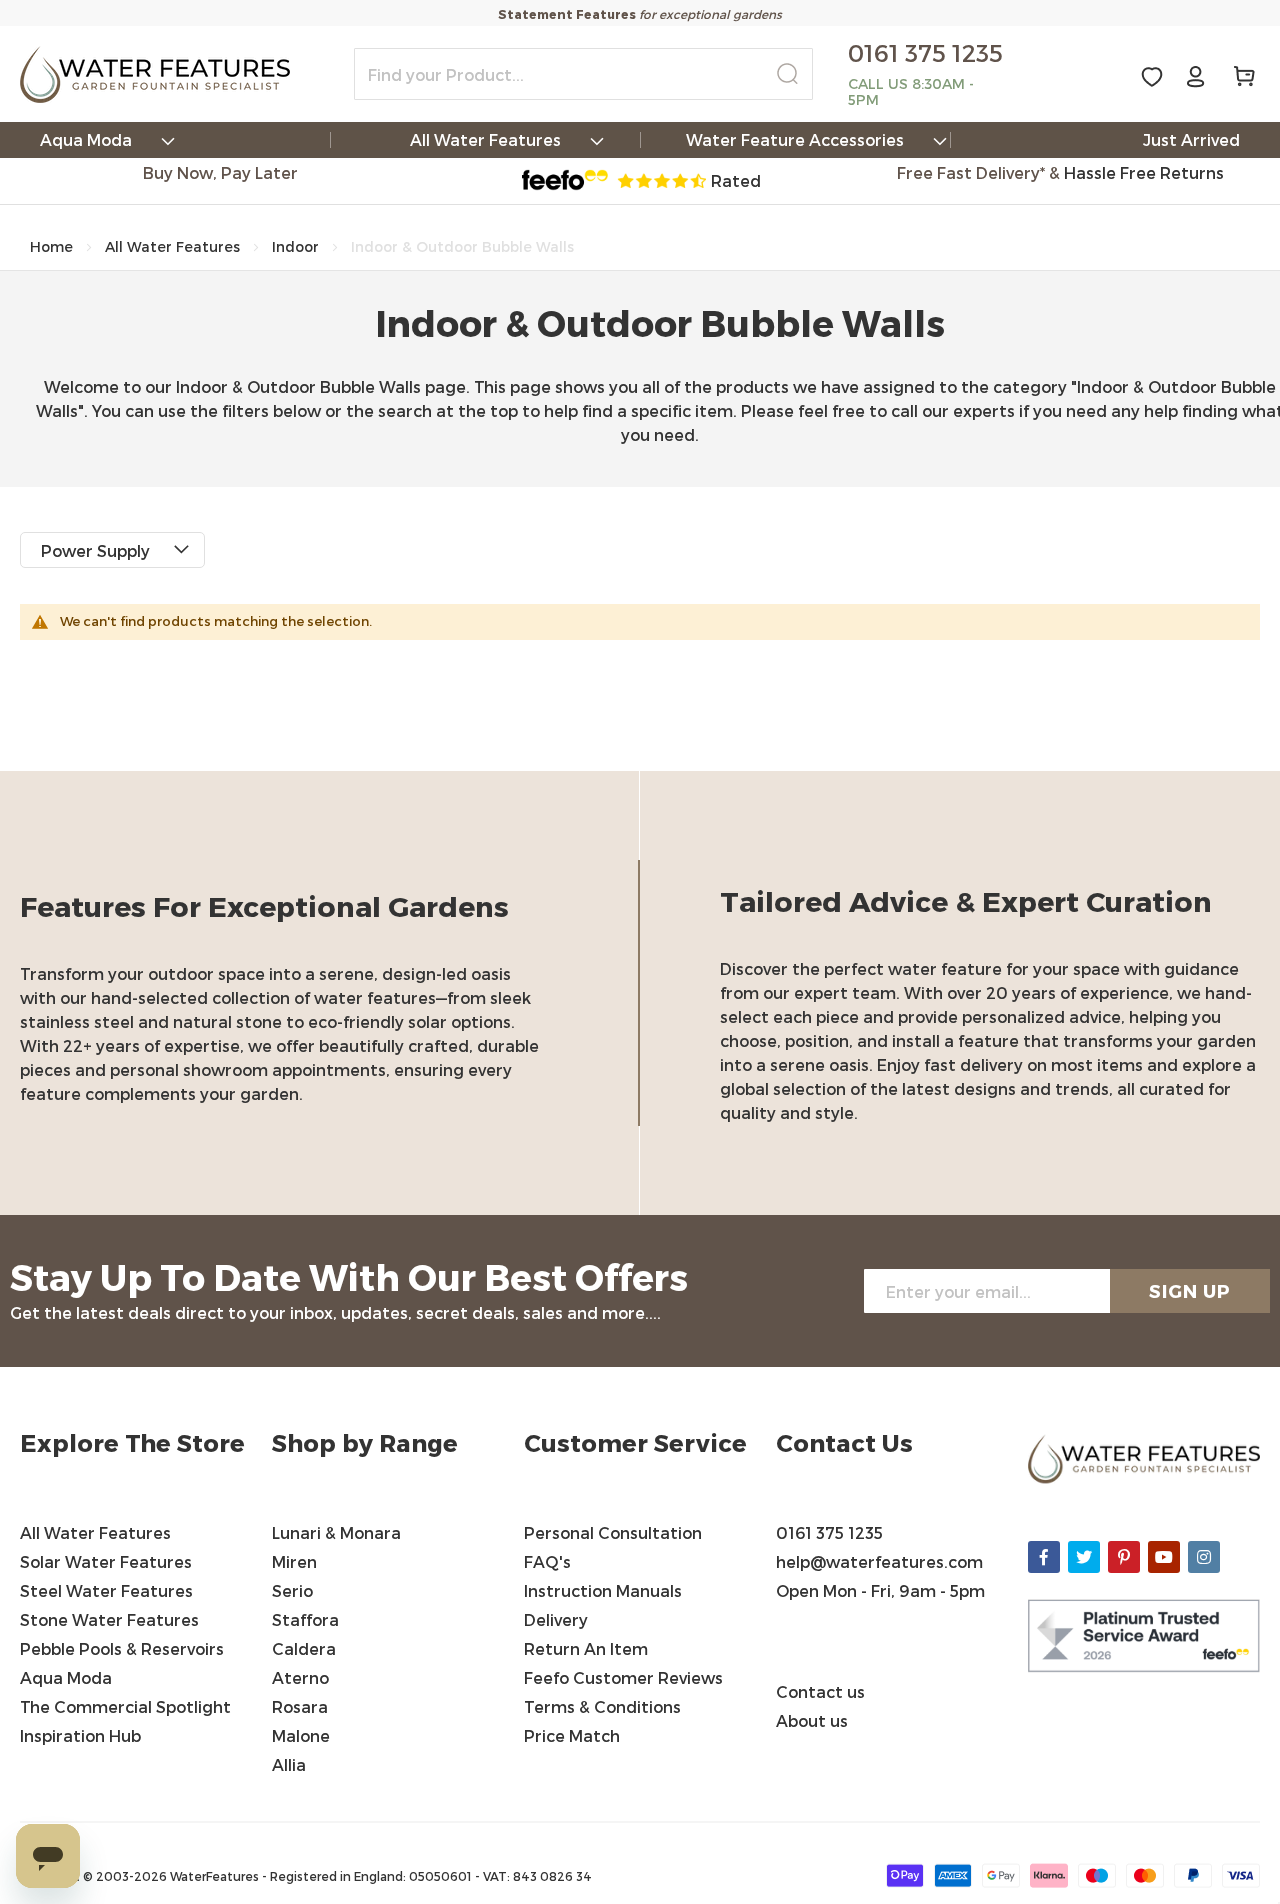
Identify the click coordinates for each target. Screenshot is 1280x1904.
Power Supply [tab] (95, 550)
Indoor (295, 246)
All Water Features (172, 246)
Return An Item (586, 1648)
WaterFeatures (216, 1876)
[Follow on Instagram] (1204, 1557)
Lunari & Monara (336, 1532)
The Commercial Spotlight (125, 1706)
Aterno (300, 1677)
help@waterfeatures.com (879, 1561)
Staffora (305, 1619)
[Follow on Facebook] (1044, 1557)
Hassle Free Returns (1144, 172)
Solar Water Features (106, 1561)
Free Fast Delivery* (971, 172)
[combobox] (583, 74)
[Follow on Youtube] (1164, 1557)
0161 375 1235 (829, 1532)
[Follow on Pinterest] (1124, 1557)
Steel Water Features (106, 1590)
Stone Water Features (109, 1619)
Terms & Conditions (604, 1706)
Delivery (556, 1619)
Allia (289, 1764)
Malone (301, 1735)
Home (51, 246)
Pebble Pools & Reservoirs (122, 1648)
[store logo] (155, 74)
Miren (294, 1561)
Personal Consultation (613, 1532)
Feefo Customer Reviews (623, 1677)
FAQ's (547, 1561)
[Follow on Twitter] (1084, 1557)
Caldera (304, 1648)
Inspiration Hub (80, 1735)
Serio (292, 1590)
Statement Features (567, 14)
